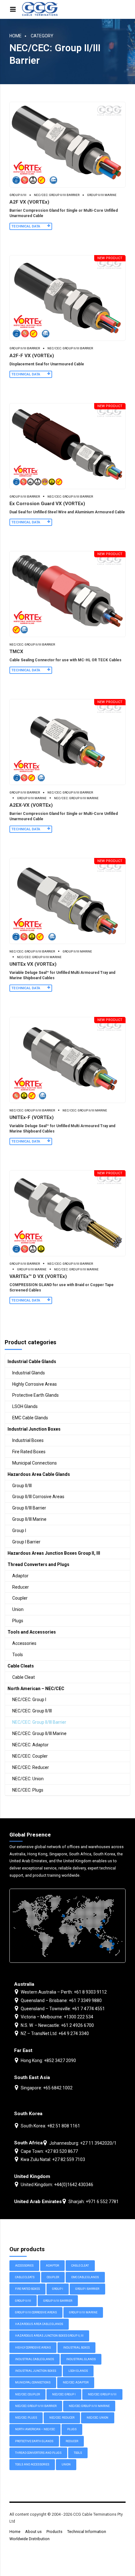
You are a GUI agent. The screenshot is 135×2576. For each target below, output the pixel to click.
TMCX (16, 652)
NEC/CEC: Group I (29, 1700)
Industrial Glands (29, 1373)
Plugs (18, 1621)
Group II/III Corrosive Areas (38, 1497)
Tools (18, 1655)
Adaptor (20, 1576)
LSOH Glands (25, 1406)
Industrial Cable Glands (32, 1362)
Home (16, 36)
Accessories (24, 1643)
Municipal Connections (35, 1463)
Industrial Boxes (28, 1440)
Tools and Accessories (32, 1632)
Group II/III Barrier (25, 348)
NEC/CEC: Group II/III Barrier (57, 195)
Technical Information (87, 2532)
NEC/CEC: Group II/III (32, 1711)
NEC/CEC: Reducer (31, 1767)
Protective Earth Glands (35, 1395)
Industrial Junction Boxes (34, 1429)
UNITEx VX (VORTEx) (33, 964)
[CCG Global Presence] (67, 1926)
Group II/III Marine (102, 195)
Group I (19, 1531)
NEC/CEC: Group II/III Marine (76, 798)
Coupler (20, 1598)
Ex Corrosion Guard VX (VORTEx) (47, 504)
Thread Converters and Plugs (38, 1564)
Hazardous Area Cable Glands (39, 1474)
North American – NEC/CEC (36, 1689)
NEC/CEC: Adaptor (30, 1745)
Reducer (21, 1587)
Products (54, 2532)
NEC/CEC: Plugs (28, 1790)
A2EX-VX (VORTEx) (31, 805)
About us (33, 2532)
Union (18, 1609)
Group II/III (18, 195)
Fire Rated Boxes (29, 1452)
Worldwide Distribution (30, 2539)
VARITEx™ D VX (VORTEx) (38, 1276)
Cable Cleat (24, 1677)
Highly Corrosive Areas (35, 1384)
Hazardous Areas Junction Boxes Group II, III (54, 1553)
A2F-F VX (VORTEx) (32, 356)
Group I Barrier (26, 1542)
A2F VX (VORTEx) (29, 202)
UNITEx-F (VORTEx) (32, 1117)
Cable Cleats (21, 1666)
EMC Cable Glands (30, 1418)
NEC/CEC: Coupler (30, 1756)
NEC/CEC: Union (28, 1779)
